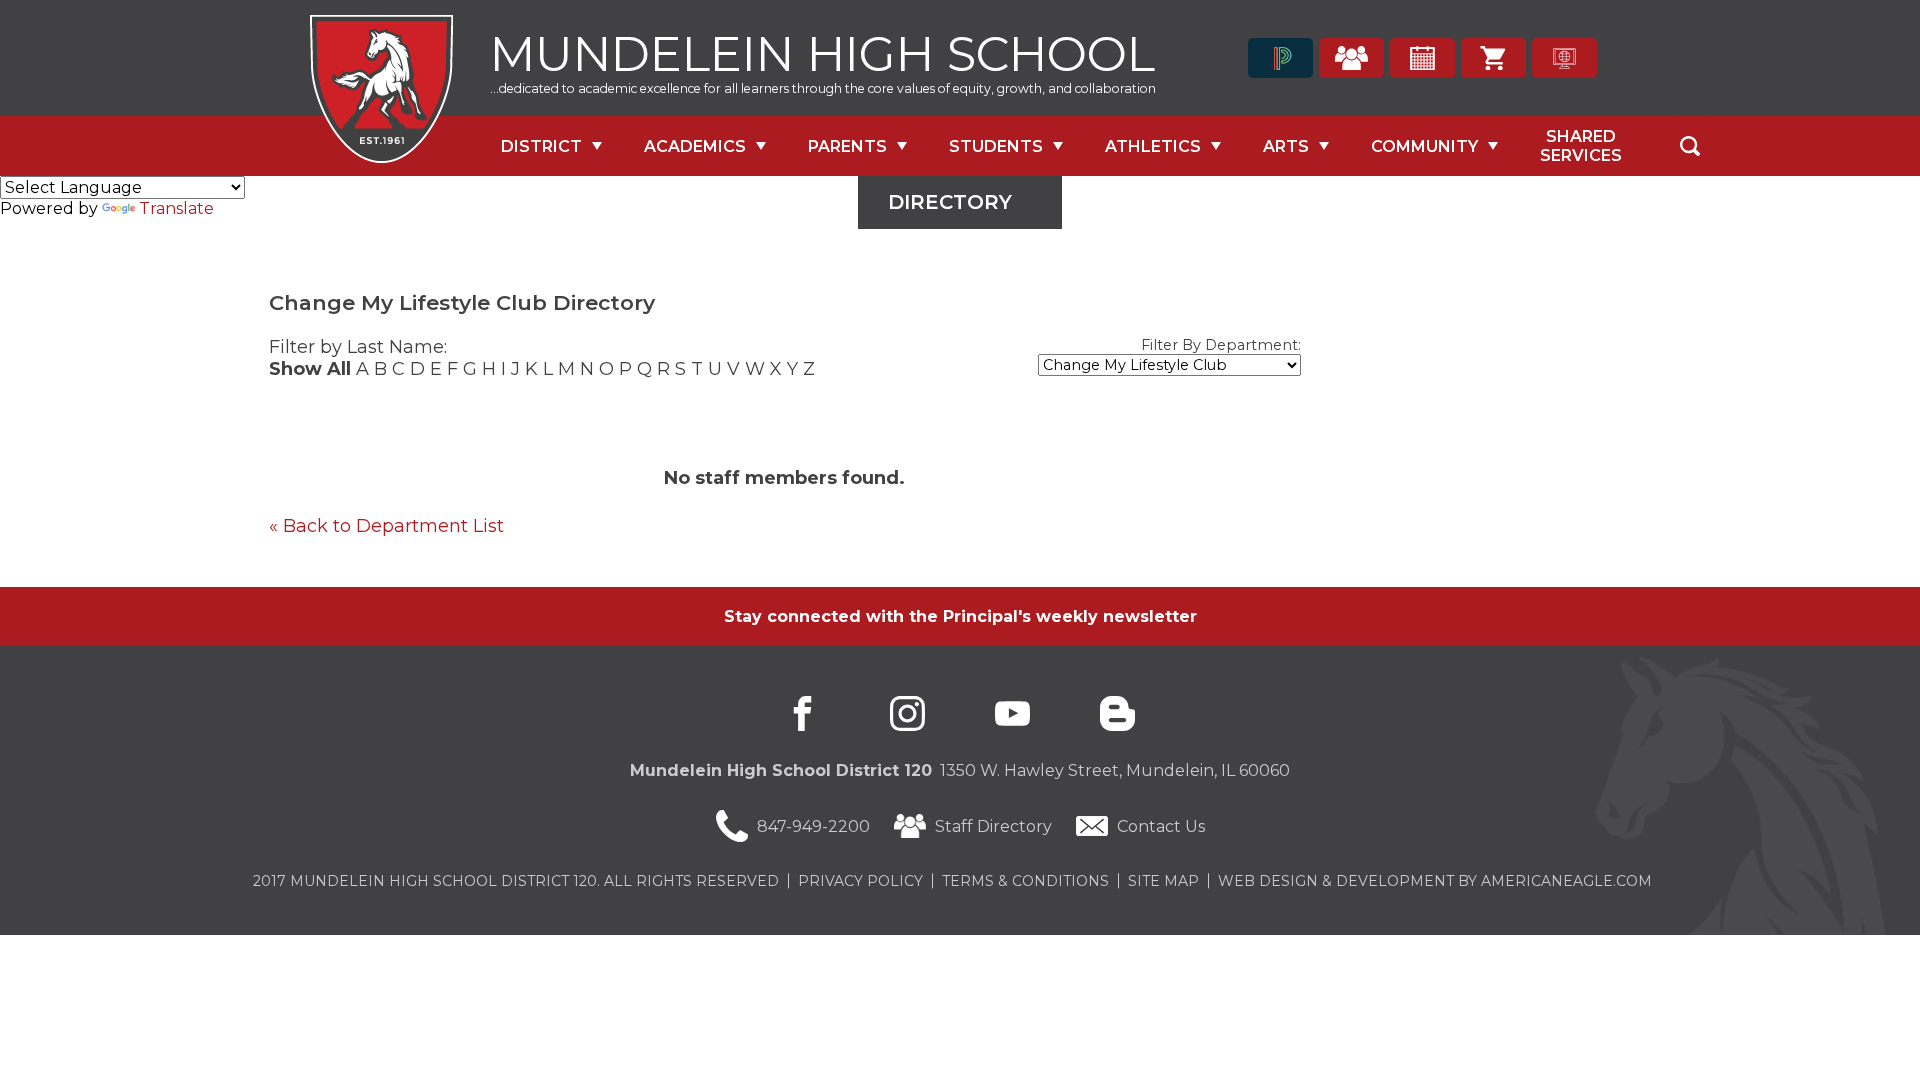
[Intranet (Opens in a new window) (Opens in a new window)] (1564, 58)
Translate (176, 208)
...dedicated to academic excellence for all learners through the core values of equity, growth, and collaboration (823, 88)
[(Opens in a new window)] (1280, 58)
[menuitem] (551, 146)
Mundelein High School (822, 51)
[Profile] (1351, 58)
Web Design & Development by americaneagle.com (1435, 881)
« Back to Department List (386, 526)
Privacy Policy (860, 881)
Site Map (1163, 881)
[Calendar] (1422, 58)
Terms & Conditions (1025, 881)
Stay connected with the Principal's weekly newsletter (960, 616)
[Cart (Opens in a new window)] (1493, 58)
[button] (1690, 146)
